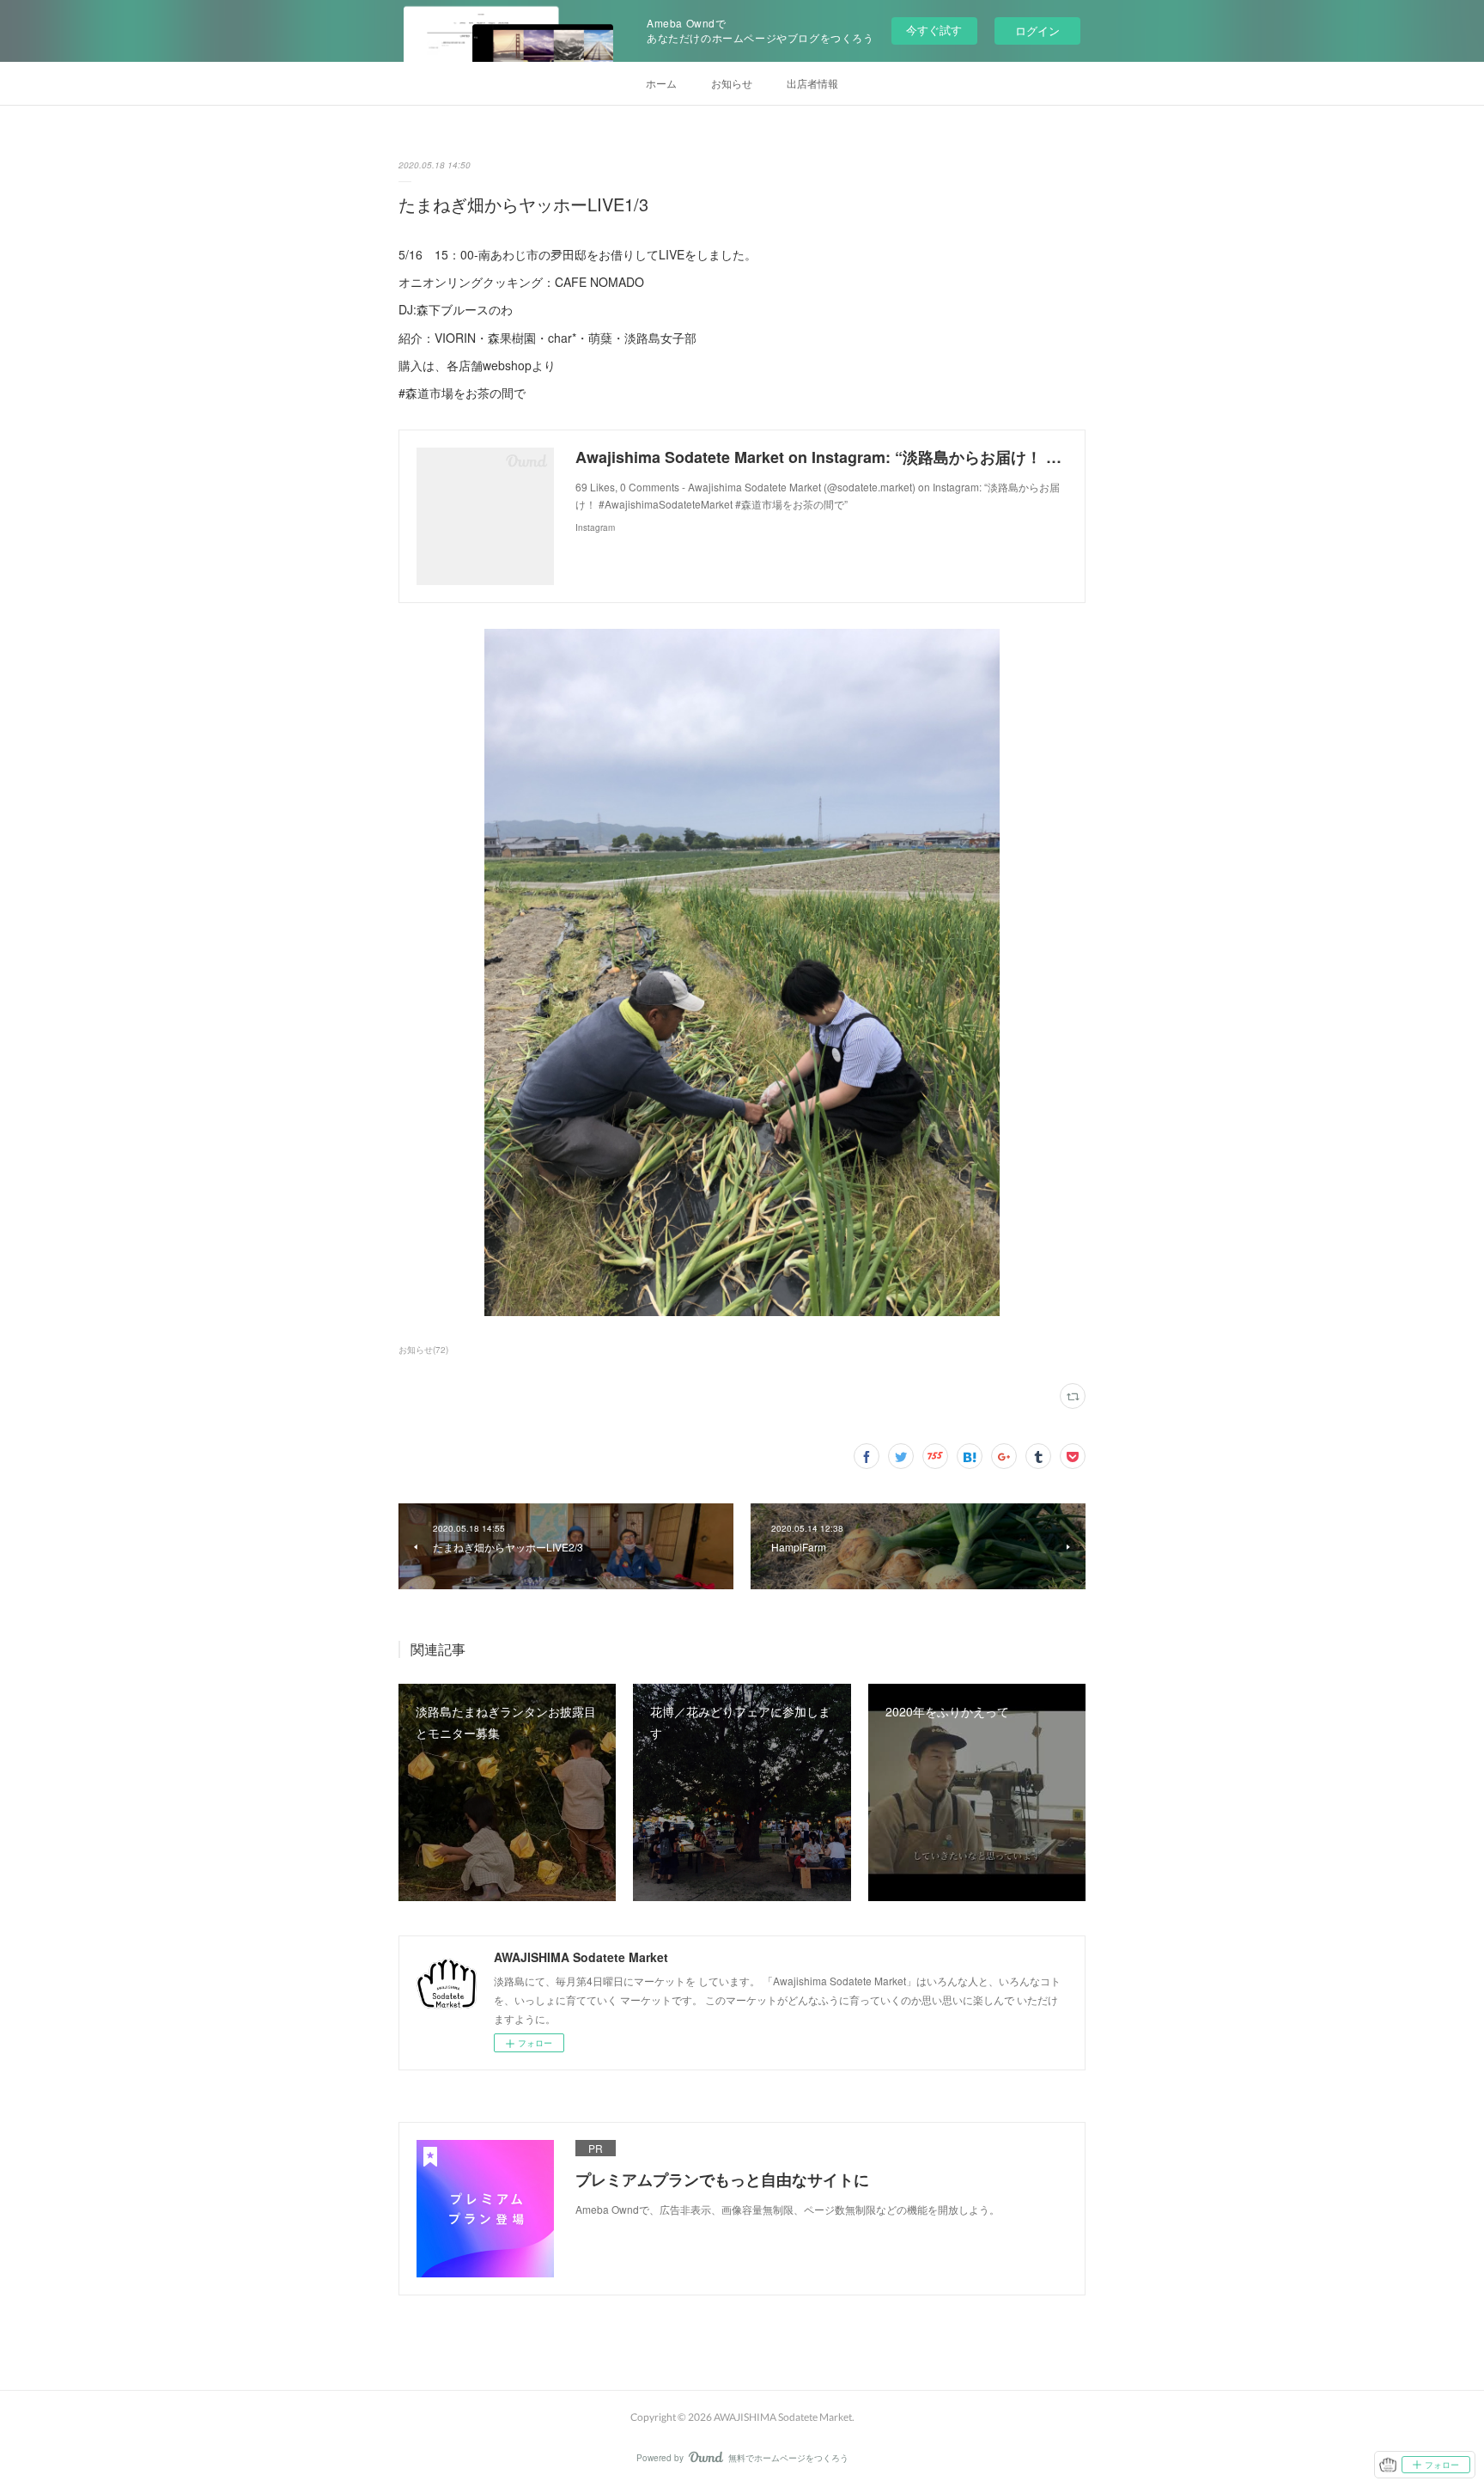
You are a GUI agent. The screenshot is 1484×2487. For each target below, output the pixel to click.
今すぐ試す (934, 30)
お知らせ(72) (423, 1350)
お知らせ (732, 83)
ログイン (1037, 30)
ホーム (661, 83)
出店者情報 (812, 83)
